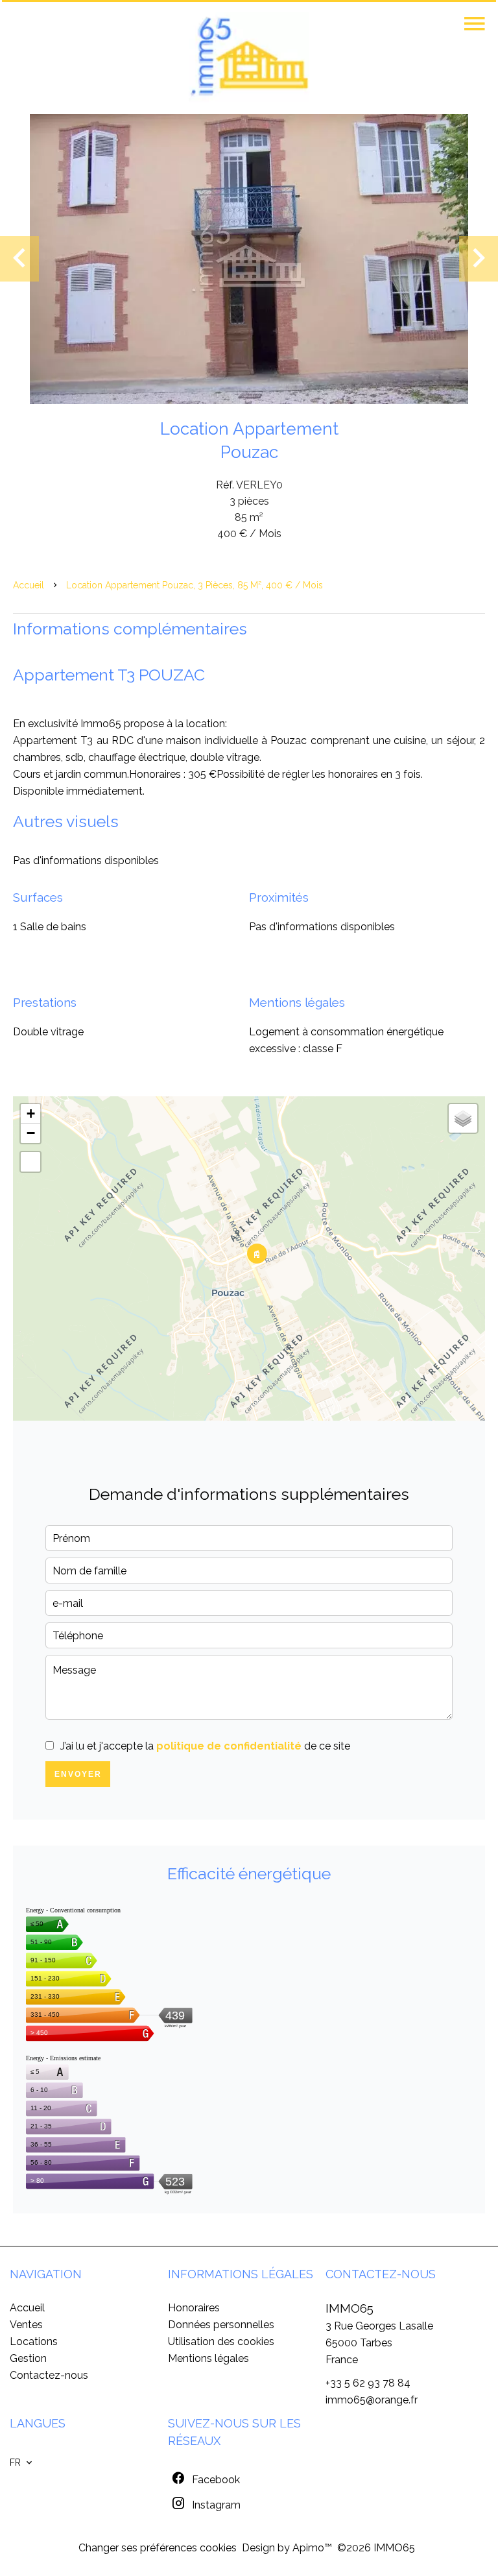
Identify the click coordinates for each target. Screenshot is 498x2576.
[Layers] (463, 1118)
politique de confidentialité (229, 1746)
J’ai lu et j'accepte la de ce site (205, 1746)
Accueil (29, 585)
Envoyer (78, 1774)
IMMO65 (350, 2308)
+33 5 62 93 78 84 (368, 2383)
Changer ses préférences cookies (158, 2548)
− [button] (31, 1133)
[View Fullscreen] (30, 1162)
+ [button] (31, 1113)
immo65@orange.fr (372, 2400)
